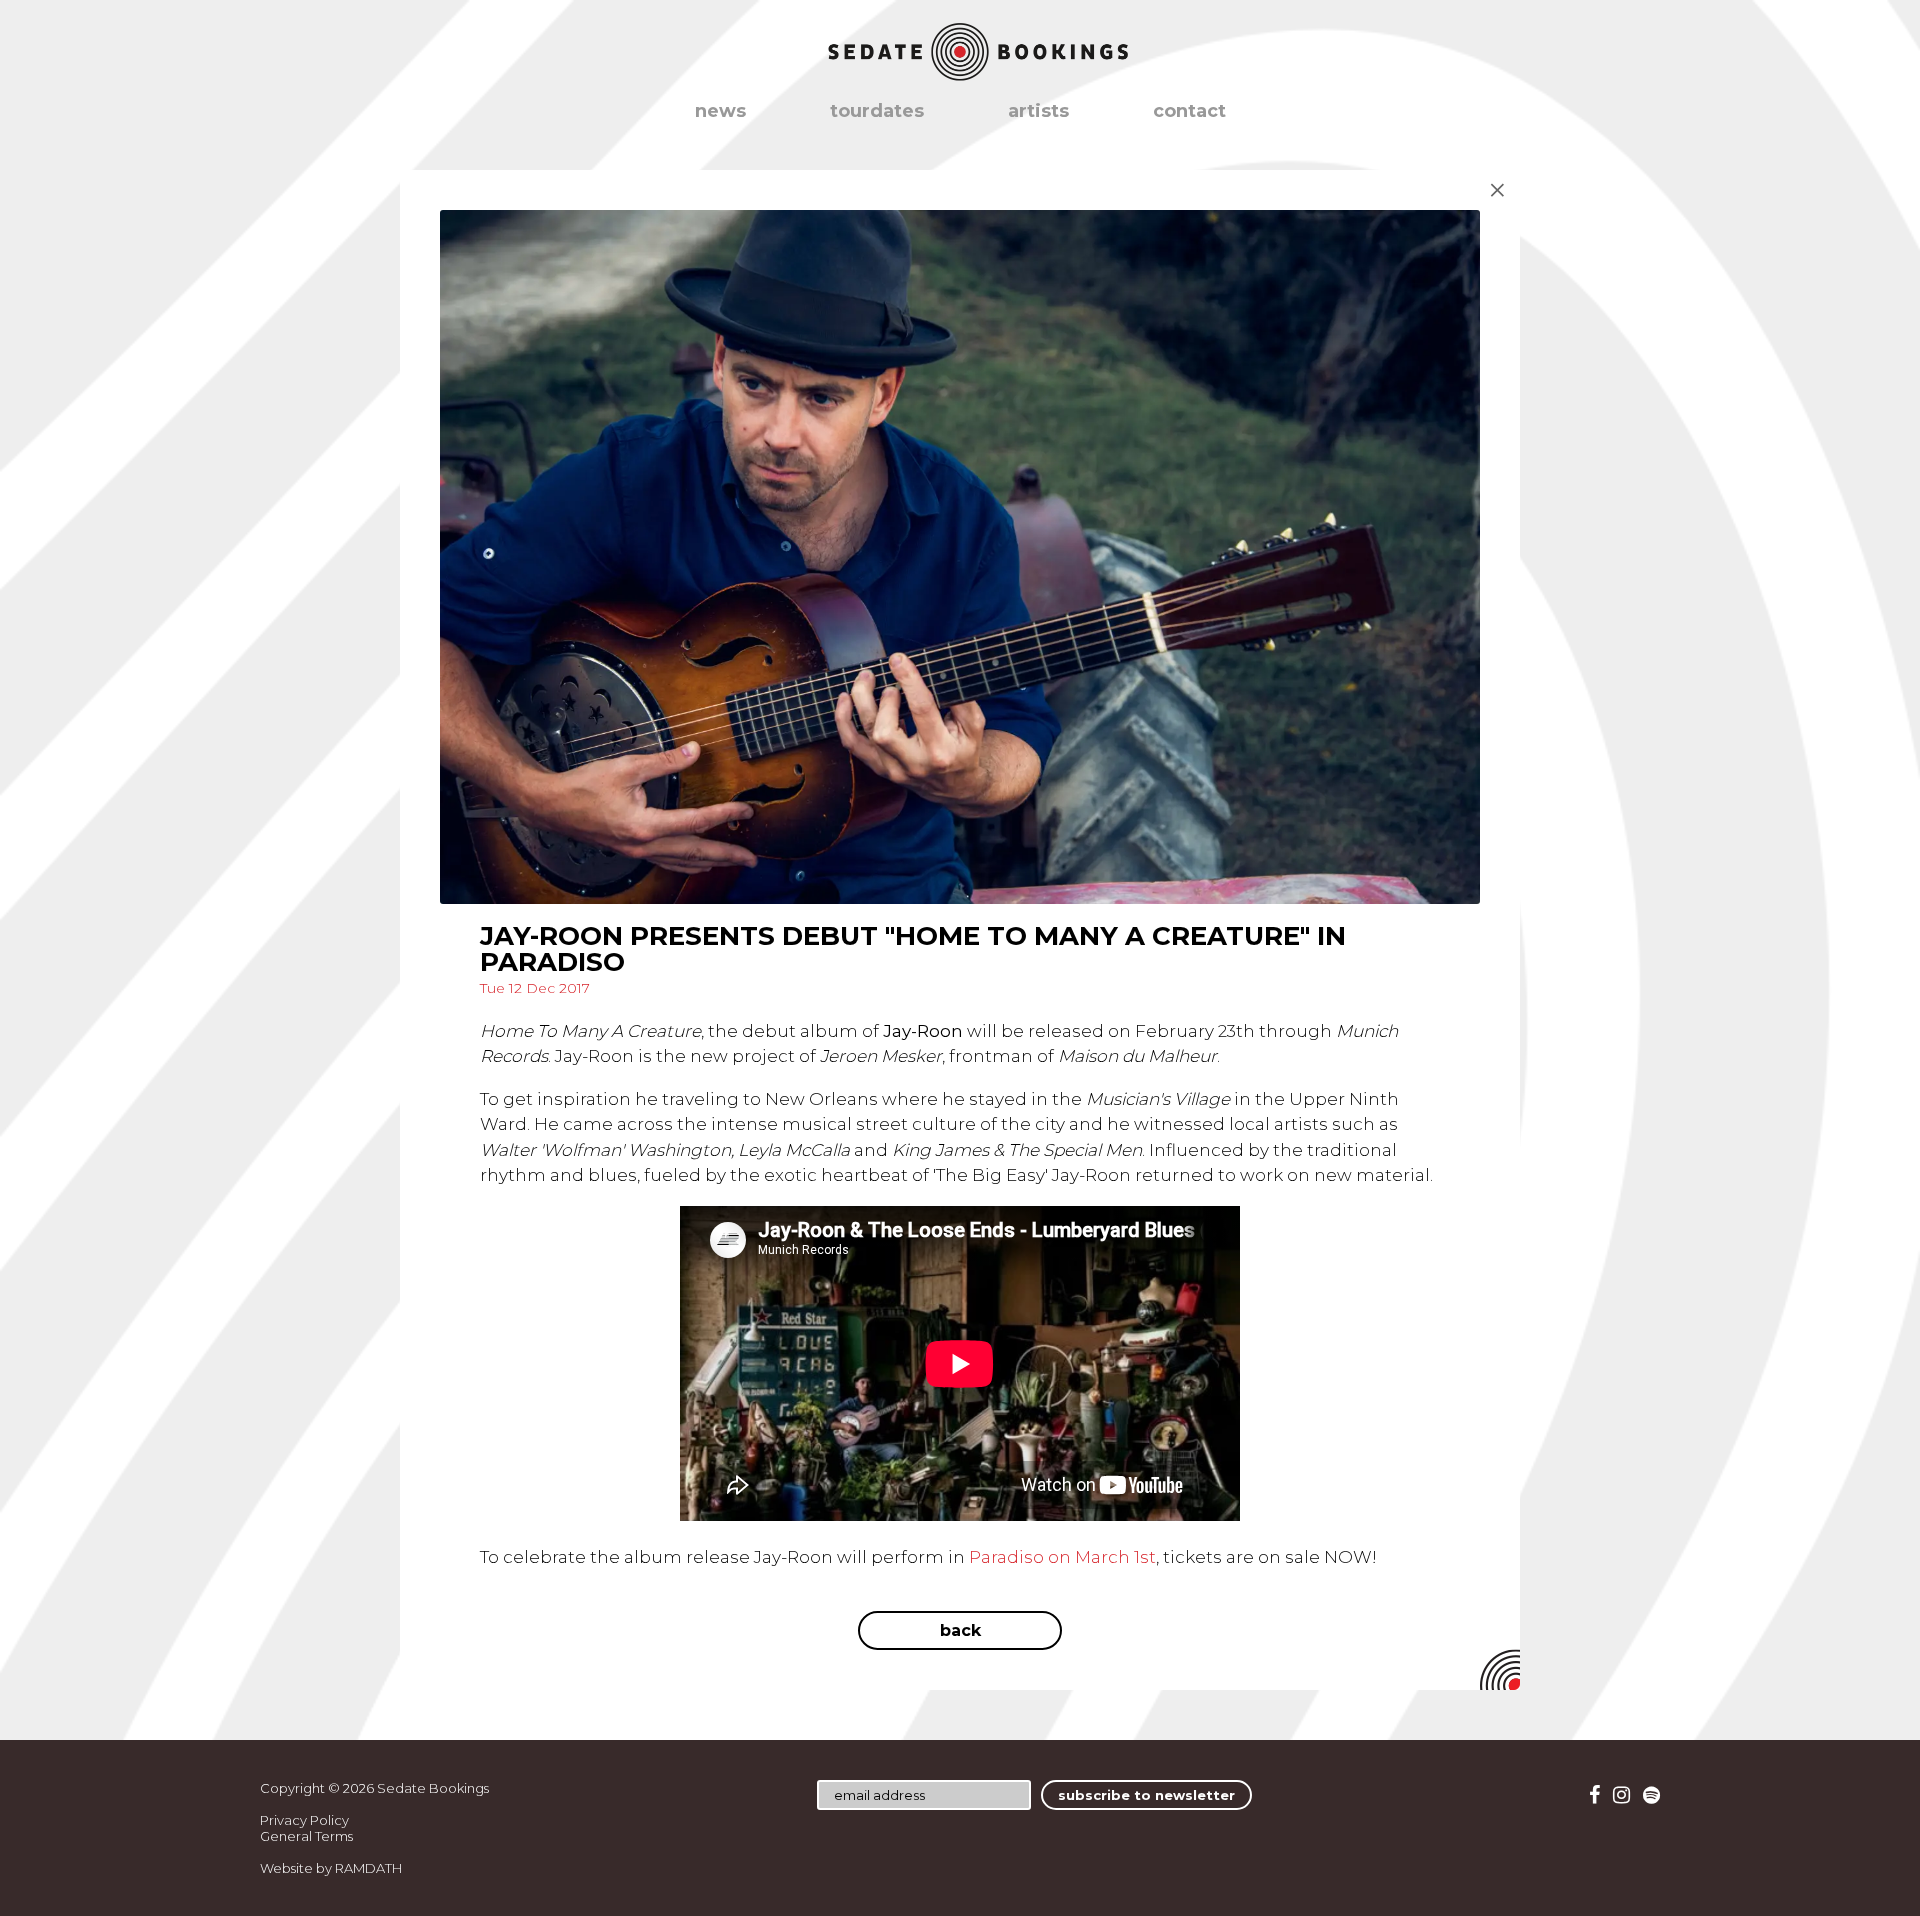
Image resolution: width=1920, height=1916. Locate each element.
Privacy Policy (304, 1820)
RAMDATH (368, 1868)
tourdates (877, 111)
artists (1038, 111)
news (720, 111)
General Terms (306, 1836)
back (960, 1630)
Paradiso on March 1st (1062, 1557)
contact (1189, 111)
